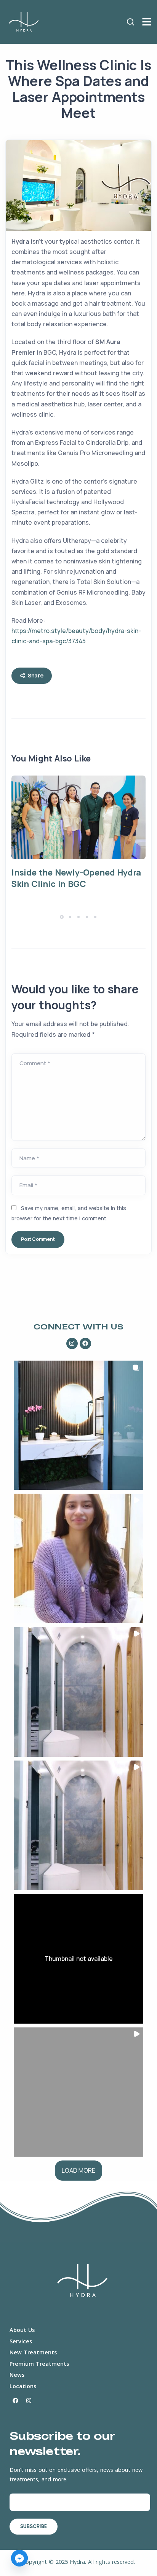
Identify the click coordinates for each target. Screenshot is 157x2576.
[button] (63, 917)
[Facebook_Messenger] (19, 2558)
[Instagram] (72, 1344)
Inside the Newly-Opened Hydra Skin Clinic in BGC (76, 878)
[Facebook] (85, 1344)
